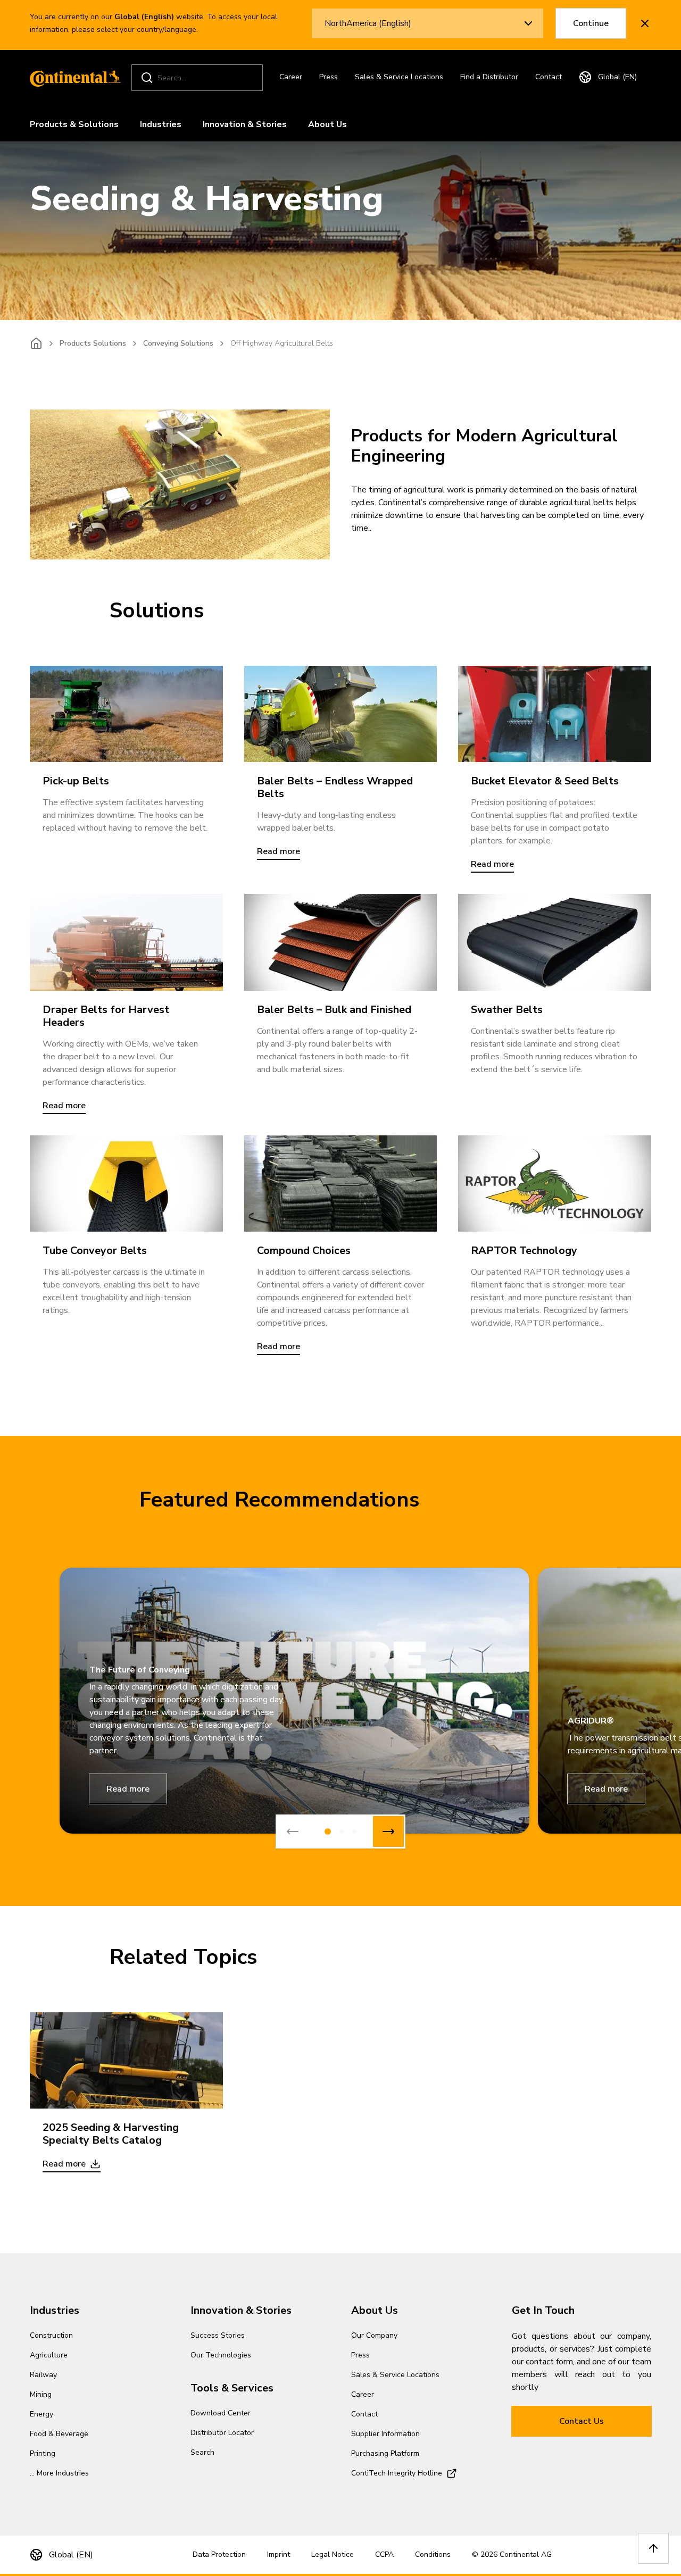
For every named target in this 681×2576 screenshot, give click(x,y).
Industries (161, 124)
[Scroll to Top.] (653, 2548)
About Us (327, 124)
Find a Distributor (489, 77)
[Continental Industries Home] (72, 78)
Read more (128, 1789)
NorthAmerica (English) (368, 23)
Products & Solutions (74, 124)
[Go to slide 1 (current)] (328, 1831)
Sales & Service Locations (399, 77)
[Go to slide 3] (354, 1831)
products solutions (93, 343)
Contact (549, 77)
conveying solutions (178, 343)
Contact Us (582, 2421)
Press (329, 77)
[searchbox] (199, 78)
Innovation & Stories (245, 124)
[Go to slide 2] (342, 1831)
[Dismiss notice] (645, 23)
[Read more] (341, 714)
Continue (591, 23)
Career (291, 77)
